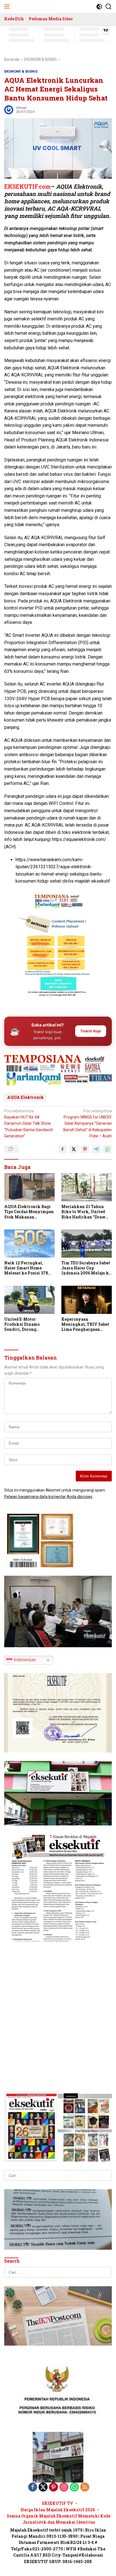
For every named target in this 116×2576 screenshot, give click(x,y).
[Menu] (8, 6)
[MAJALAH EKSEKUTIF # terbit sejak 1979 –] (32, 6)
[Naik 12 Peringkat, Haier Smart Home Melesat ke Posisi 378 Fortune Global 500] (29, 1244)
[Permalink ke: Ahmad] (9, 109)
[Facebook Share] (63, 1149)
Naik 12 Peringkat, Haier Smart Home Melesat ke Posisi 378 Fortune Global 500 (26, 1268)
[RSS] (85, 2487)
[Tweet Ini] (74, 1149)
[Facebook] (33, 2487)
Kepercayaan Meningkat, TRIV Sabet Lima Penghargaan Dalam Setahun (85, 1324)
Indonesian (24, 1660)
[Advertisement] (58, 1063)
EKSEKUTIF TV (58, 2503)
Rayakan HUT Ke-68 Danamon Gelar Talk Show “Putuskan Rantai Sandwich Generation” (29, 1124)
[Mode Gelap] (99, 7)
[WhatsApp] (74, 2487)
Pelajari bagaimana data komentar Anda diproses (48, 1497)
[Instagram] (64, 2487)
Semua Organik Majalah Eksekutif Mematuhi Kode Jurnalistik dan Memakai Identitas (59, 2519)
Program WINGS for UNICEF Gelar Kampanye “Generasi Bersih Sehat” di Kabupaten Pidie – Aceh (88, 1124)
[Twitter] (43, 2487)
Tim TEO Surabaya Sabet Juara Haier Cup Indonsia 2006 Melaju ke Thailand (86, 1268)
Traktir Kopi (91, 1031)
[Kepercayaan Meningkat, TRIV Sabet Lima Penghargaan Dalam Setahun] (87, 1300)
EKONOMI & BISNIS (21, 71)
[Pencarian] (109, 7)
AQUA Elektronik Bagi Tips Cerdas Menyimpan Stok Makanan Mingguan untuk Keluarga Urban (29, 1212)
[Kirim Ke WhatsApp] (108, 1149)
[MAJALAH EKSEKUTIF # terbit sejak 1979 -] (58, 2457)
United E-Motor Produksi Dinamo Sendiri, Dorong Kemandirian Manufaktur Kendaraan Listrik (28, 1324)
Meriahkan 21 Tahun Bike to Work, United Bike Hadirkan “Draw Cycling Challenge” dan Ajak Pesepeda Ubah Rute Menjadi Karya (86, 1212)
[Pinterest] (53, 2487)
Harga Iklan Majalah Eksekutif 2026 (58, 2510)
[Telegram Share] (96, 1149)
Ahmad (21, 108)
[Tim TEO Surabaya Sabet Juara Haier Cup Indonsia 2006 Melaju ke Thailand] (87, 1244)
